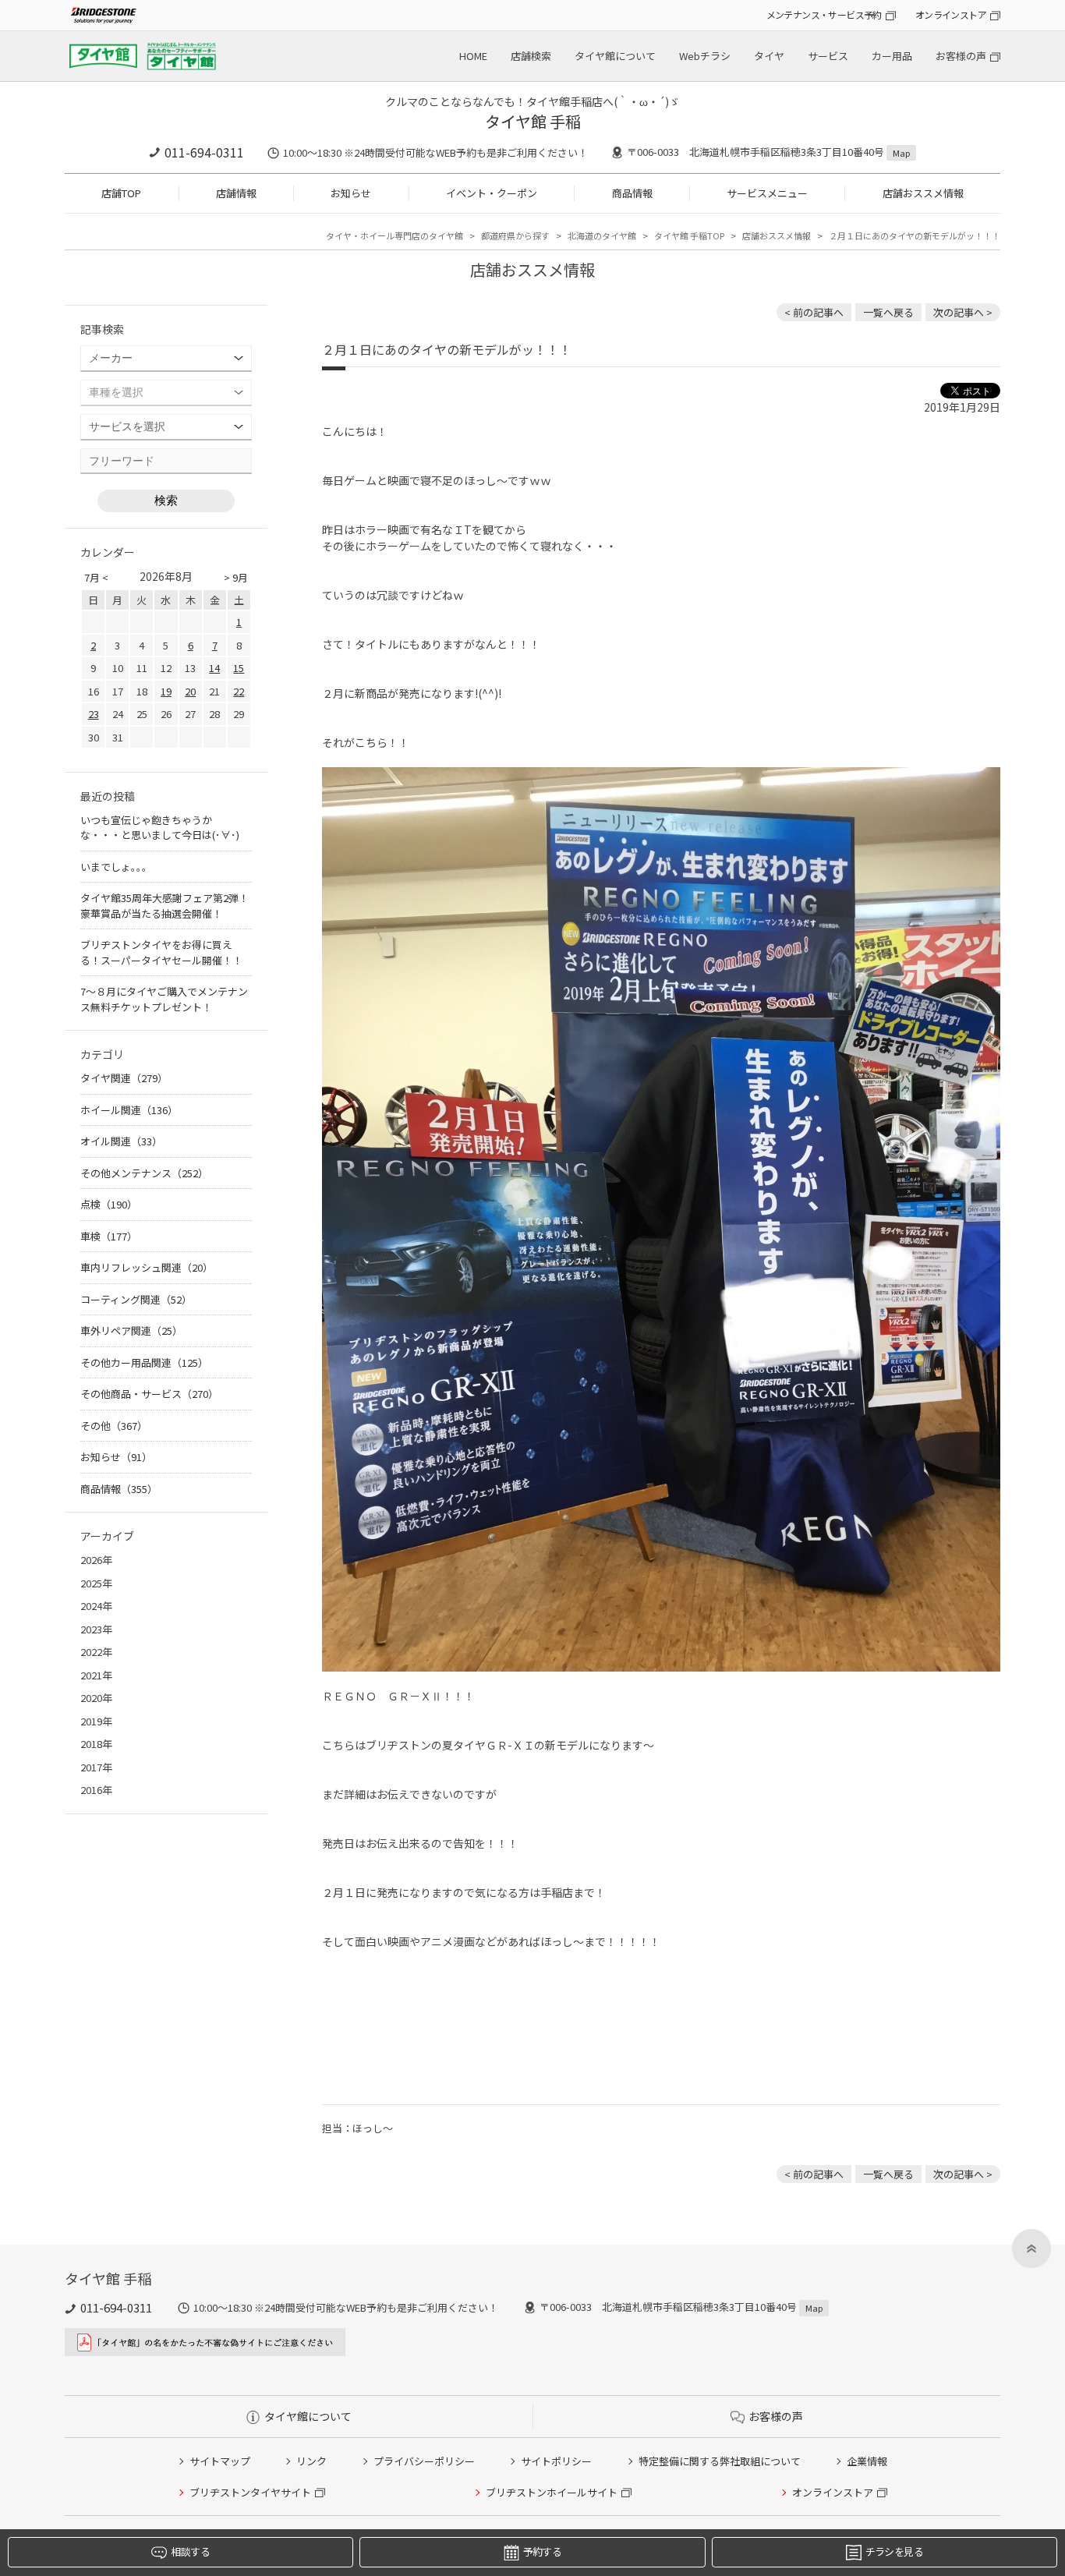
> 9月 (236, 577)
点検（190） (109, 1204)
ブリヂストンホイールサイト (552, 2492)
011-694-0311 (204, 152)
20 (190, 691)
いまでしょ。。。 (116, 867)
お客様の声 (961, 56)
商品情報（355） (119, 1489)
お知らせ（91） (116, 1457)
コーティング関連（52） (136, 1299)
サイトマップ (220, 2461)
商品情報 (632, 193)
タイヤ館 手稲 (533, 121)
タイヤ (769, 56)
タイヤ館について (615, 56)
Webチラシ (705, 56)
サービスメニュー (767, 193)
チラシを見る (894, 2551)
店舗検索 (531, 56)
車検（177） (109, 1236)
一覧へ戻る (888, 312)
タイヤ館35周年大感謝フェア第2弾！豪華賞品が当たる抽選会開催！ (165, 906)
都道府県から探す (515, 235)
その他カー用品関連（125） (144, 1362)
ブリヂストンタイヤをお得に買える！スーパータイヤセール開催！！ (161, 952)
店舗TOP (121, 193)
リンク (311, 2461)
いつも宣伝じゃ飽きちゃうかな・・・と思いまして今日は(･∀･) (160, 828)
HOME (473, 56)
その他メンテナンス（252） (144, 1173)
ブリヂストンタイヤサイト (250, 2492)
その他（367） (114, 1426)
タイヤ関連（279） (124, 1078)
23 (94, 714)
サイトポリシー (556, 2461)
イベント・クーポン (492, 193)
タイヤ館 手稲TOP (689, 235)
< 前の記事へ (814, 312)
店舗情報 (236, 193)
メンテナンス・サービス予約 (824, 14)
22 (239, 691)
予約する (542, 2551)
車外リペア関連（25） (131, 1330)
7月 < (96, 577)
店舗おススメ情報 (923, 193)
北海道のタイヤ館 (602, 235)
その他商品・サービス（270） (149, 1394)
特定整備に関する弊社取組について (720, 2461)
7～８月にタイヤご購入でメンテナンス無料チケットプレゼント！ (164, 999)
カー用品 (892, 56)
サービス (828, 56)
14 (214, 668)
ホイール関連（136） (129, 1110)
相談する (190, 2551)
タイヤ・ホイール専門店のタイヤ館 (395, 235)
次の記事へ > (963, 312)
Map (901, 153)
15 (239, 668)
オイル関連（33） (121, 1141)
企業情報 (867, 2461)
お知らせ (351, 193)
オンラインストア (951, 14)
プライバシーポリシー (424, 2461)
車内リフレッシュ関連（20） (147, 1267)
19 (166, 691)
